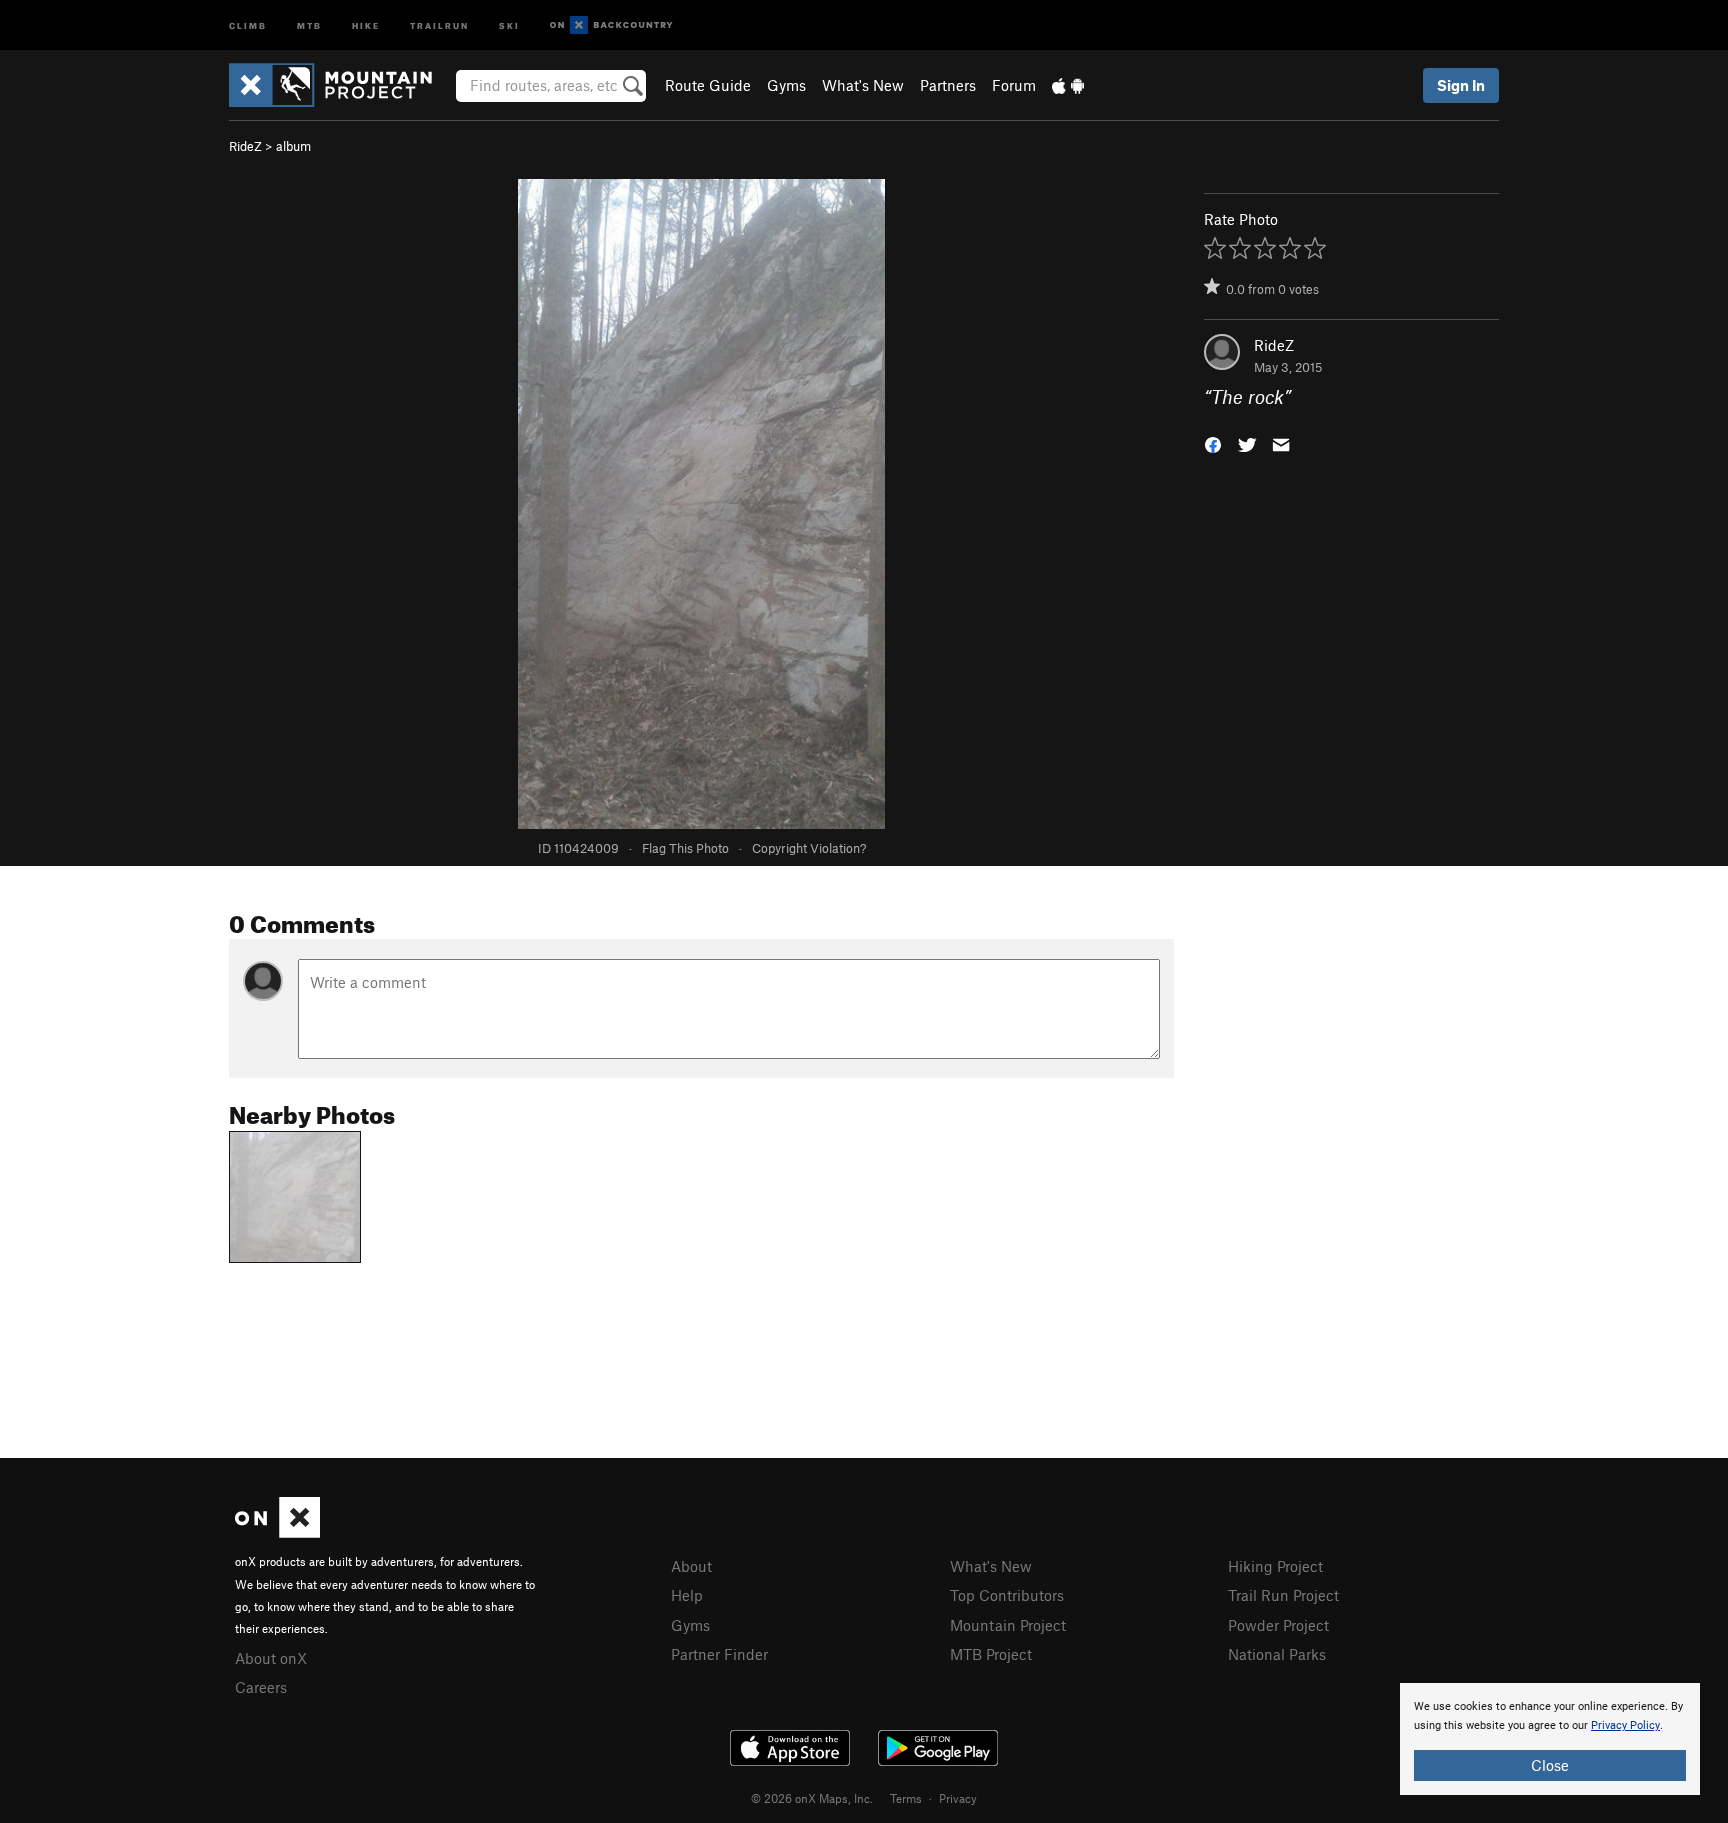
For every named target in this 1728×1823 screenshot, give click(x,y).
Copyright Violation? (809, 848)
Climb (248, 24)
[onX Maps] (277, 1532)
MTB (309, 24)
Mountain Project (1008, 1625)
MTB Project (991, 1654)
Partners (948, 85)
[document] (1550, 1739)
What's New (863, 85)
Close (1550, 1765)
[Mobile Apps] (1068, 85)
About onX (271, 1658)
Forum (1014, 85)
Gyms (786, 85)
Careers (261, 1687)
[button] (1213, 443)
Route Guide (708, 85)
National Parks (1277, 1654)
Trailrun (439, 24)
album (293, 146)
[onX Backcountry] (611, 25)
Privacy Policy (1625, 1725)
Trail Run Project (1283, 1595)
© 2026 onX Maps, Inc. (812, 1798)
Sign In (1461, 85)
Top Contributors (1007, 1595)
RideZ (245, 146)
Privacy (958, 1798)
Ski (509, 24)
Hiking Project (1275, 1566)
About (691, 1566)
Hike (366, 24)
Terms (906, 1798)
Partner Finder (719, 1654)
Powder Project (1278, 1625)
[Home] (340, 85)
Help (687, 1595)
